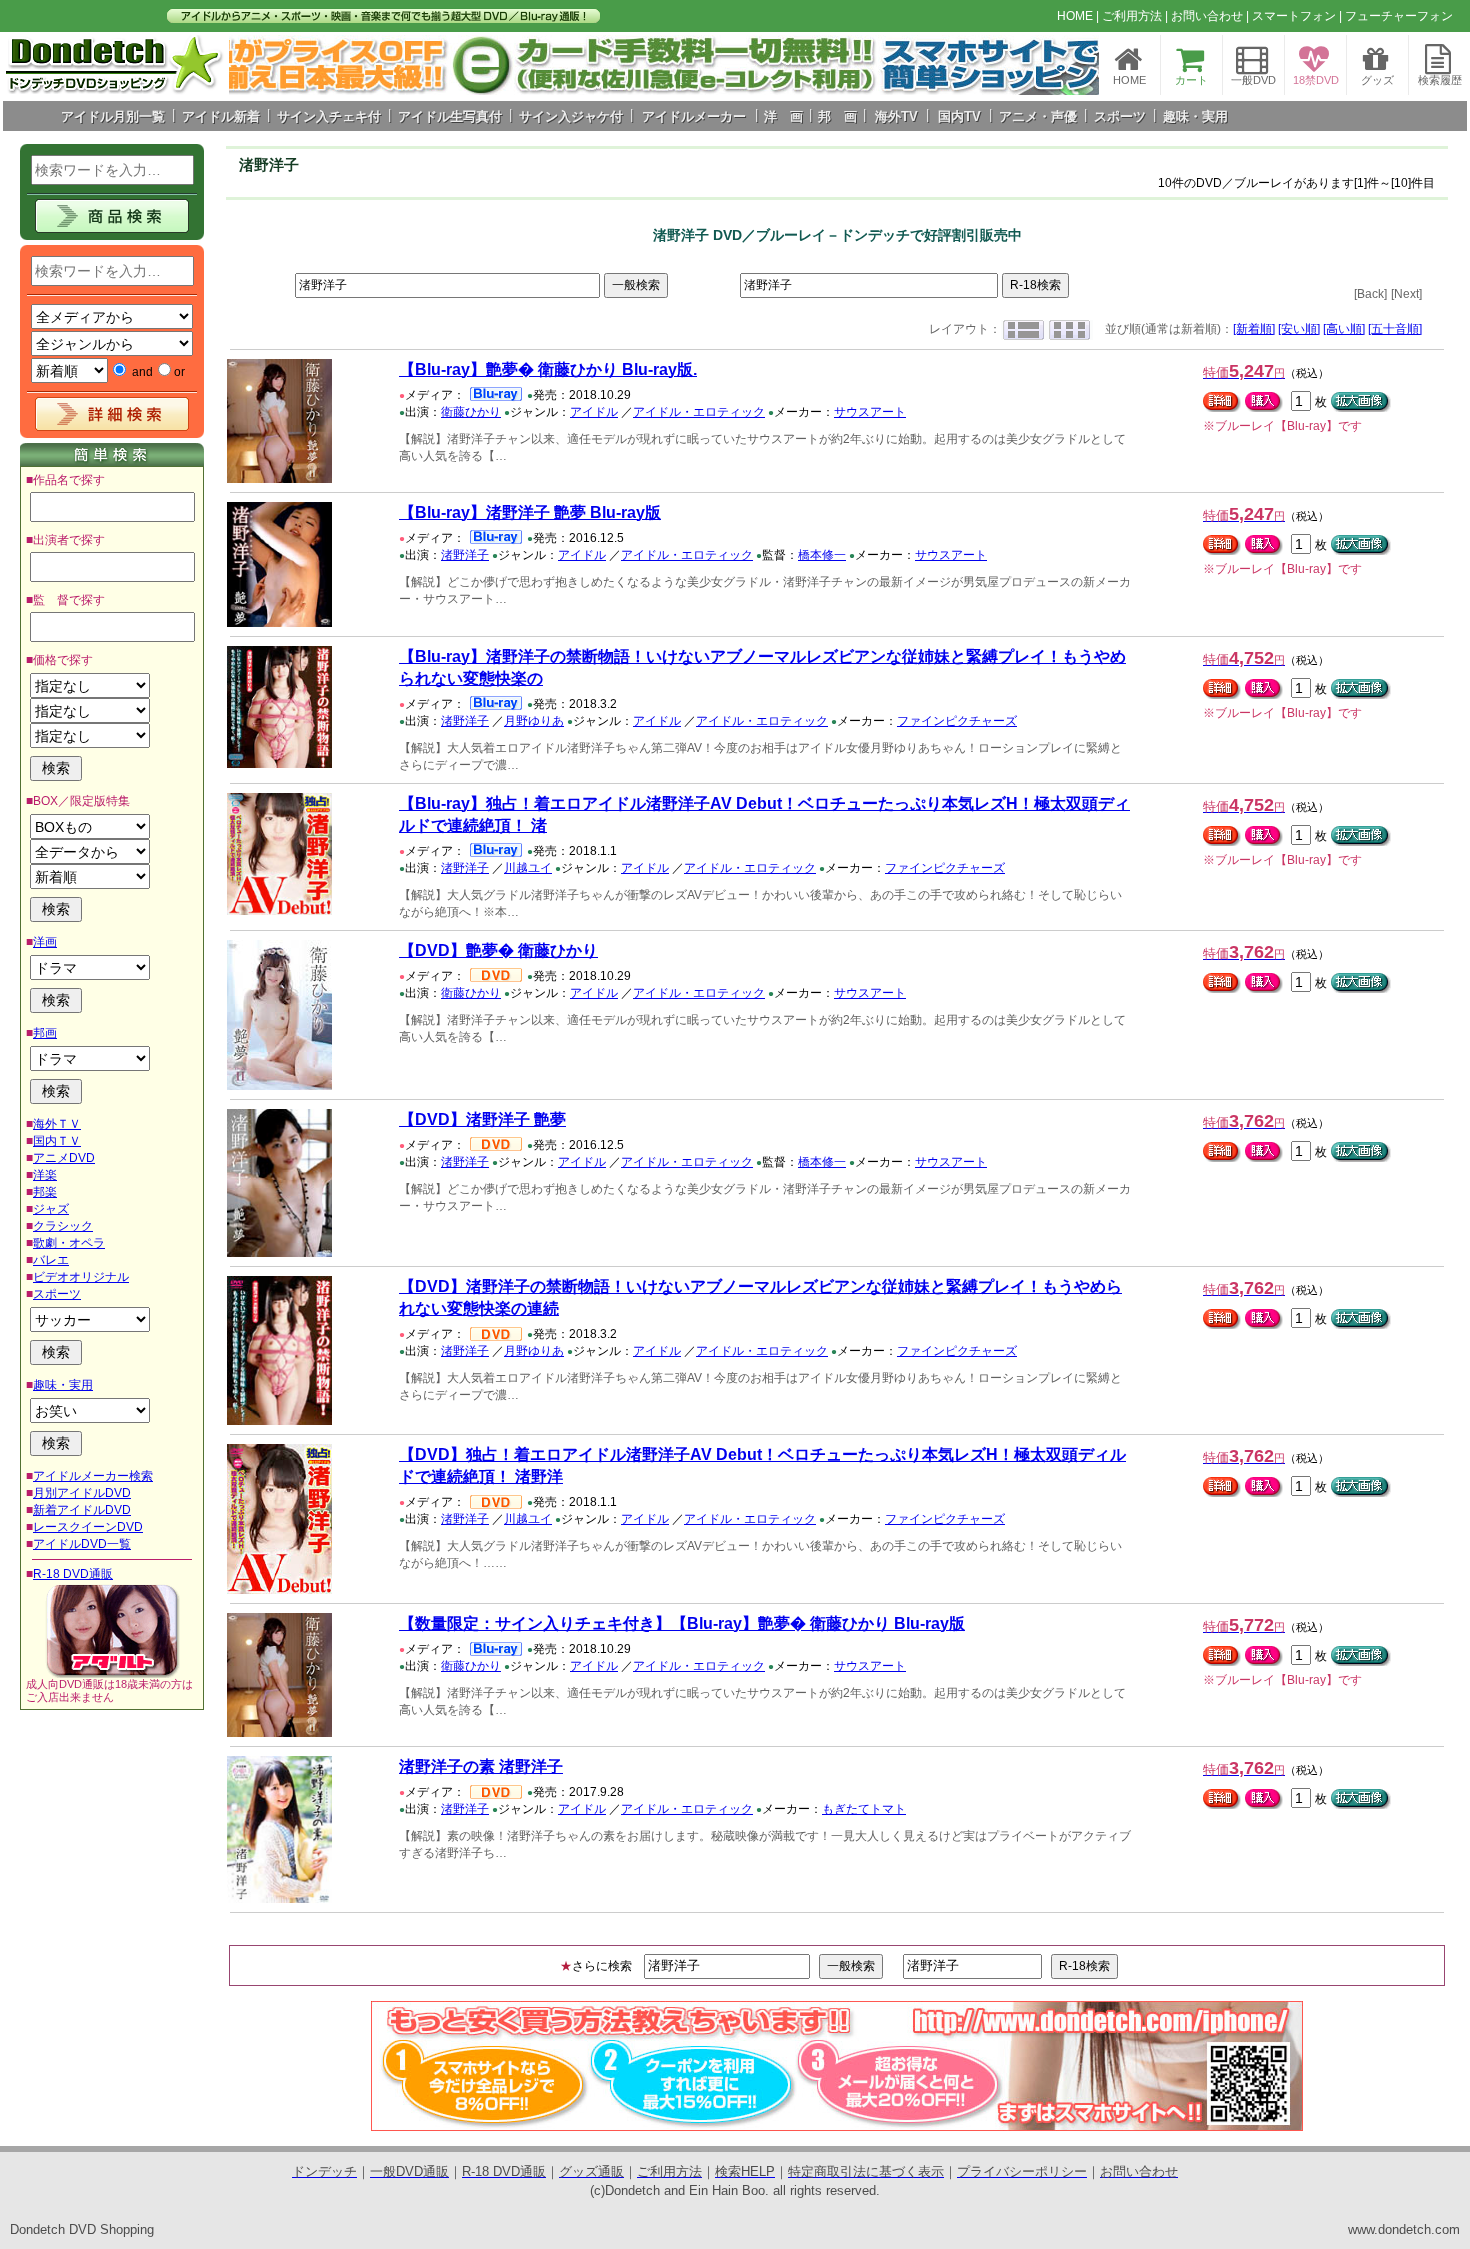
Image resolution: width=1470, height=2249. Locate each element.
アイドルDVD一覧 (82, 1544)
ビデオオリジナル (81, 1277)
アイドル (594, 412)
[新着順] (1254, 329)
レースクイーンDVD (88, 1527)
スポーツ (57, 1294)
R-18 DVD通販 (73, 1574)
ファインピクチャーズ (957, 721)
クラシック (63, 1226)
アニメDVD (64, 1158)
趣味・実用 (63, 1385)
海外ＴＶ (57, 1124)
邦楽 (45, 1192)
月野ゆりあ (534, 721)
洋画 (45, 942)
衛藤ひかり (471, 412)
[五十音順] (1395, 329)
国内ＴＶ (57, 1141)
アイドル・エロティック (699, 412)
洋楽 (45, 1175)
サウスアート (870, 412)
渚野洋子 (465, 555)
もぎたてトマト (864, 1809)
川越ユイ (528, 868)
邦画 (45, 1033)
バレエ (51, 1260)
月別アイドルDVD (82, 1493)
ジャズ (51, 1209)
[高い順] (1344, 329)
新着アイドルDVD (82, 1510)
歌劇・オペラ (69, 1243)
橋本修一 (822, 555)
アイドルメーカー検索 (93, 1476)
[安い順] (1299, 329)
